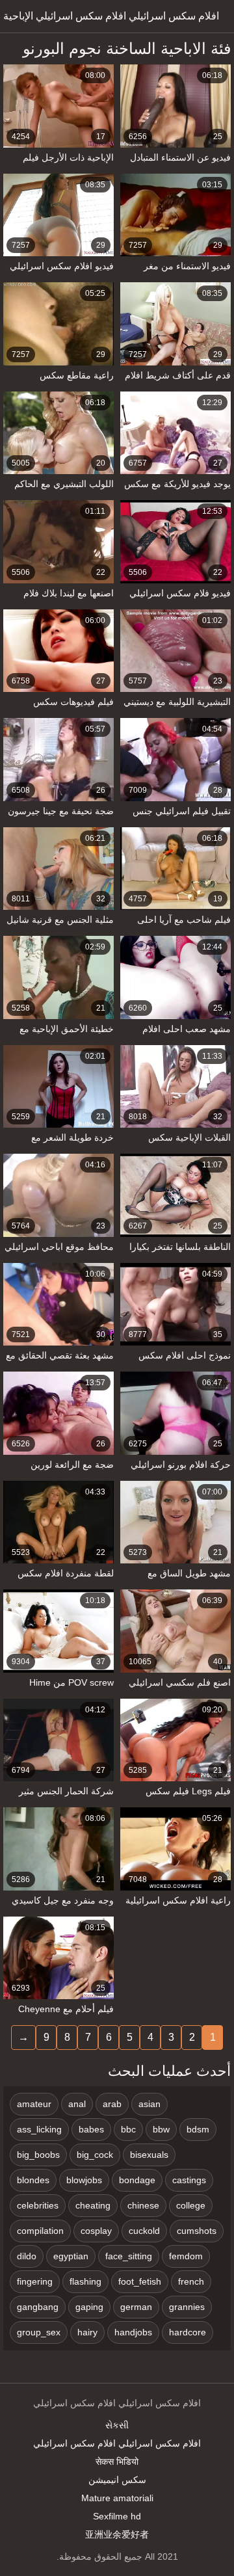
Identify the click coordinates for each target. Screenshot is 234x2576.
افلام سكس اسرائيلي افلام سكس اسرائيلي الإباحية (111, 16)
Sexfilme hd (117, 2516)
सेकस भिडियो (117, 2462)
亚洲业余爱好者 (117, 2534)
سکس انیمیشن (117, 2480)
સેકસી (117, 2425)
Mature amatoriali (117, 2498)
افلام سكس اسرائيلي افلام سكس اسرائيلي (117, 2443)
